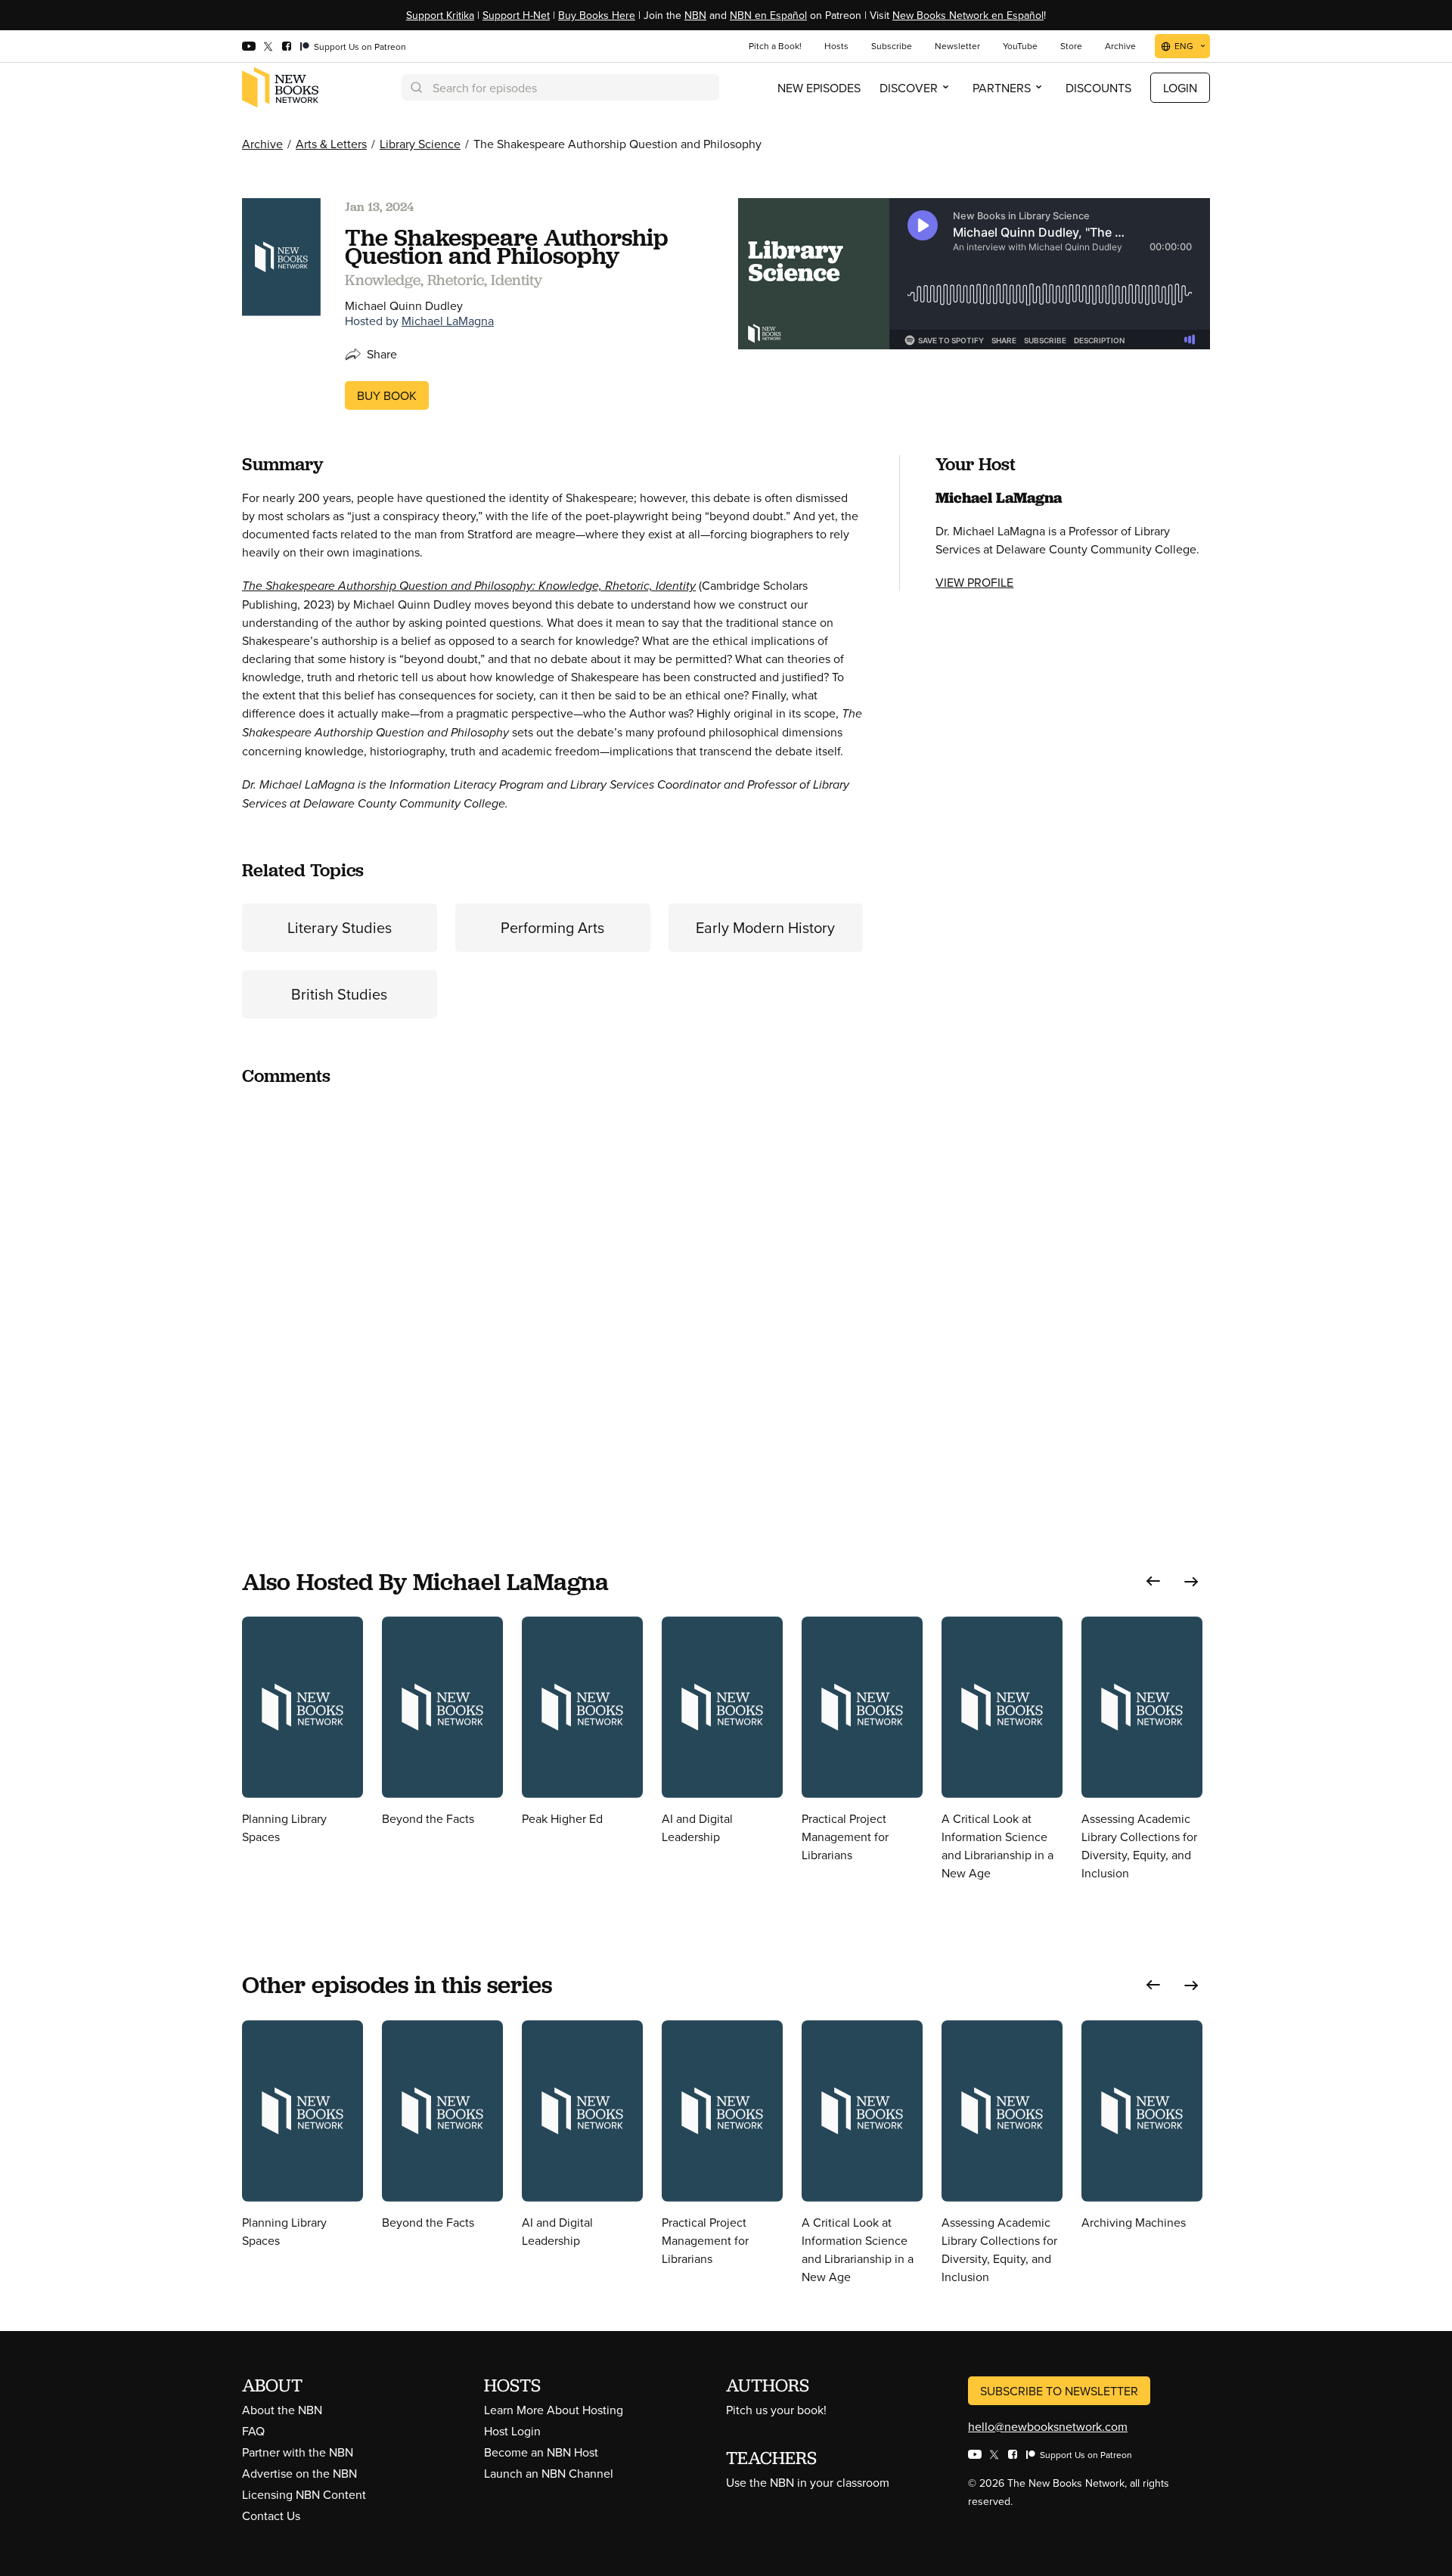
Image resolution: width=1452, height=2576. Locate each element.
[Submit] (415, 87)
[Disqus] (552, 1289)
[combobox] (560, 87)
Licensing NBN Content (304, 2494)
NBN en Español (768, 15)
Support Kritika (440, 15)
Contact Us (271, 2516)
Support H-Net (516, 15)
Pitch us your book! (776, 2410)
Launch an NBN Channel (549, 2473)
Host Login (512, 2431)
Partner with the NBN (298, 2452)
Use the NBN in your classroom (808, 2482)
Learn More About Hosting (554, 2410)
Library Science (420, 144)
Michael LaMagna (448, 321)
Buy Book (387, 395)
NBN (695, 15)
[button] (1153, 1581)
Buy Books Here (597, 15)
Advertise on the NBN (299, 2473)
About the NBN (282, 2410)
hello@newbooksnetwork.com (1048, 2426)
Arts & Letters (331, 144)
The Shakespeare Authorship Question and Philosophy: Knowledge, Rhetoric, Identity (469, 586)
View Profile (974, 582)
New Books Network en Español (968, 15)
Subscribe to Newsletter (1059, 2391)
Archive (262, 144)
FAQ (253, 2431)
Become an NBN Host (541, 2452)
